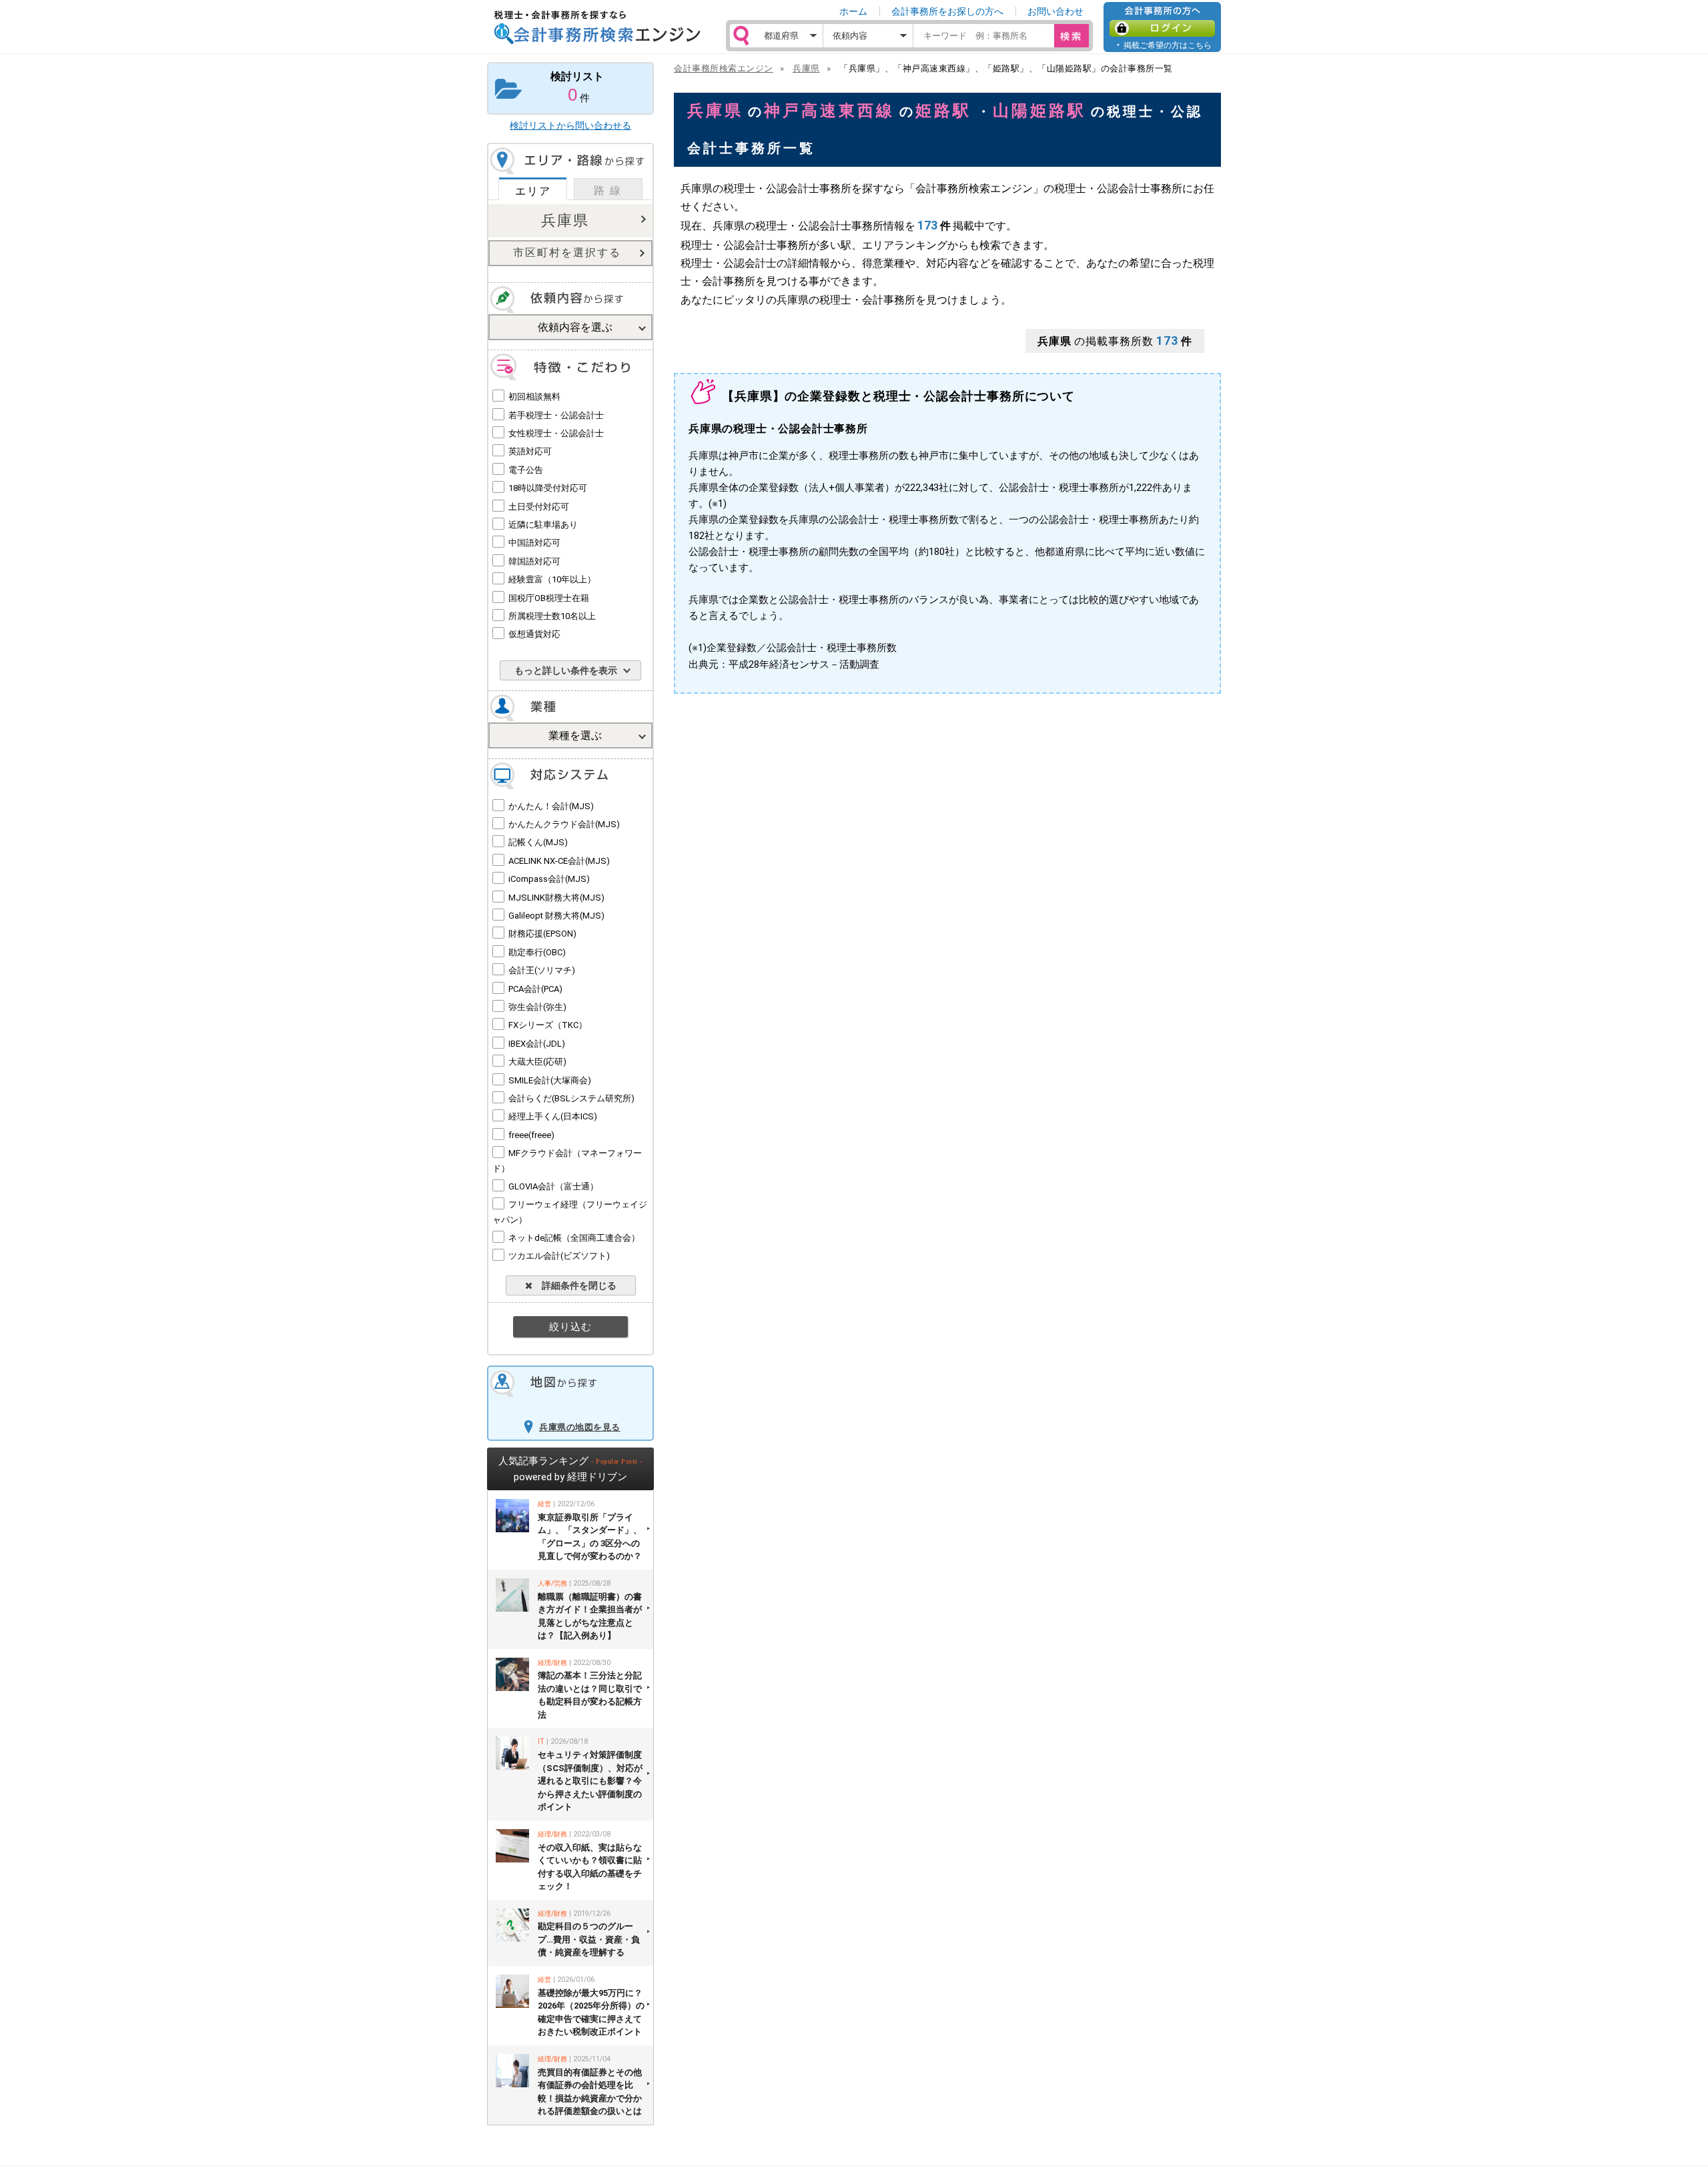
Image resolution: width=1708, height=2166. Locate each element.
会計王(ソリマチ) (542, 970)
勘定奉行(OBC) (537, 952)
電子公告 (526, 470)
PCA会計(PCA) (535, 989)
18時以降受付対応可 (548, 488)
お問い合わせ (1055, 11)
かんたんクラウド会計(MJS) (564, 824)
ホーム (853, 11)
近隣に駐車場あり (543, 525)
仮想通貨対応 (534, 634)
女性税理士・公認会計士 (556, 433)
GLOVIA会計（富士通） (553, 1186)
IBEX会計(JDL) (537, 1044)
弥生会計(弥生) (537, 1007)
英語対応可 (530, 451)
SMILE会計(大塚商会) (550, 1080)
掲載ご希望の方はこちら (1168, 45)
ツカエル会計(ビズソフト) (559, 1256)
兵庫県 (565, 220)
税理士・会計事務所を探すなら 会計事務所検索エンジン (597, 27)
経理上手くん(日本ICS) (553, 1116)
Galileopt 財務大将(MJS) (556, 916)
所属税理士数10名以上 (552, 616)
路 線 (608, 190)
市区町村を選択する (567, 252)
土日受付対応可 (539, 507)
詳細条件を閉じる (574, 1285)
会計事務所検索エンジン (724, 68)
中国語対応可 (534, 543)
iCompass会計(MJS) (549, 879)
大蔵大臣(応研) (537, 1062)
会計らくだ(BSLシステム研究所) (571, 1098)
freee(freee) (531, 1135)
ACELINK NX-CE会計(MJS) (559, 861)
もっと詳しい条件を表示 (566, 670)
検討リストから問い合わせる (570, 125)
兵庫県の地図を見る (580, 1427)
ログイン (1162, 28)
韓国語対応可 (534, 561)
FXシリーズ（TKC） (548, 1025)
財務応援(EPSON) (542, 934)
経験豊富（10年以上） (552, 579)
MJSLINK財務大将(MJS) (556, 898)
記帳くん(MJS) (538, 842)
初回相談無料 (534, 397)
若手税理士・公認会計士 (556, 415)
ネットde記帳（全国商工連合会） (574, 1238)
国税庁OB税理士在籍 (549, 598)
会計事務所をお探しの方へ (947, 11)
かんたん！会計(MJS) (551, 806)
